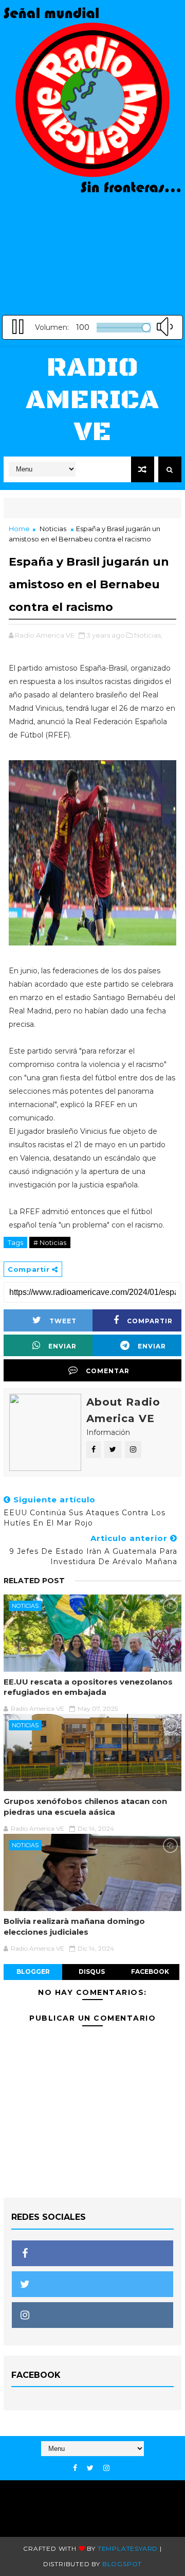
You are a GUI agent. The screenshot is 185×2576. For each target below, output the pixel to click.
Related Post (34, 1581)
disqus (92, 1972)
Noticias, (148, 635)
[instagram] (106, 2468)
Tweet (63, 1321)
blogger (33, 1972)
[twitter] (90, 2468)
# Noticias (50, 1242)
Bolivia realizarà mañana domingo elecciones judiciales (74, 1926)
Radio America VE (92, 400)
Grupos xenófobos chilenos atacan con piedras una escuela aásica (85, 1806)
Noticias (53, 529)
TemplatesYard (128, 2548)
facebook (150, 1972)
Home (19, 529)
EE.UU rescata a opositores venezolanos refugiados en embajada (88, 1687)
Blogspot (122, 2564)
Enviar (62, 1346)
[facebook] (75, 2468)
